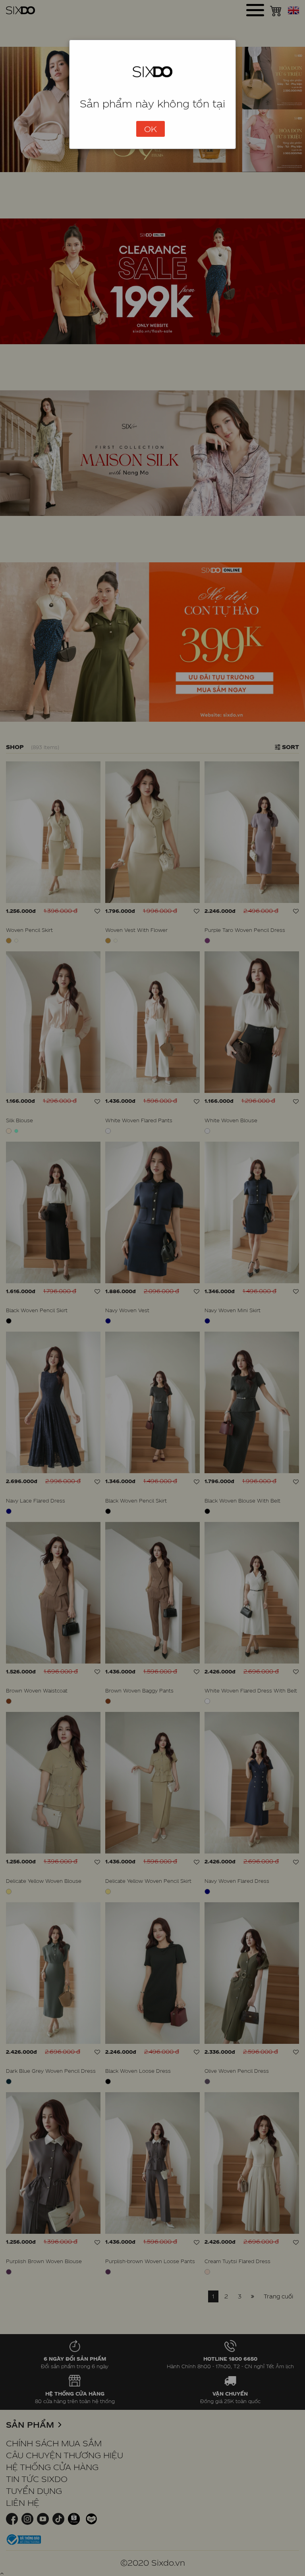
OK (151, 129)
